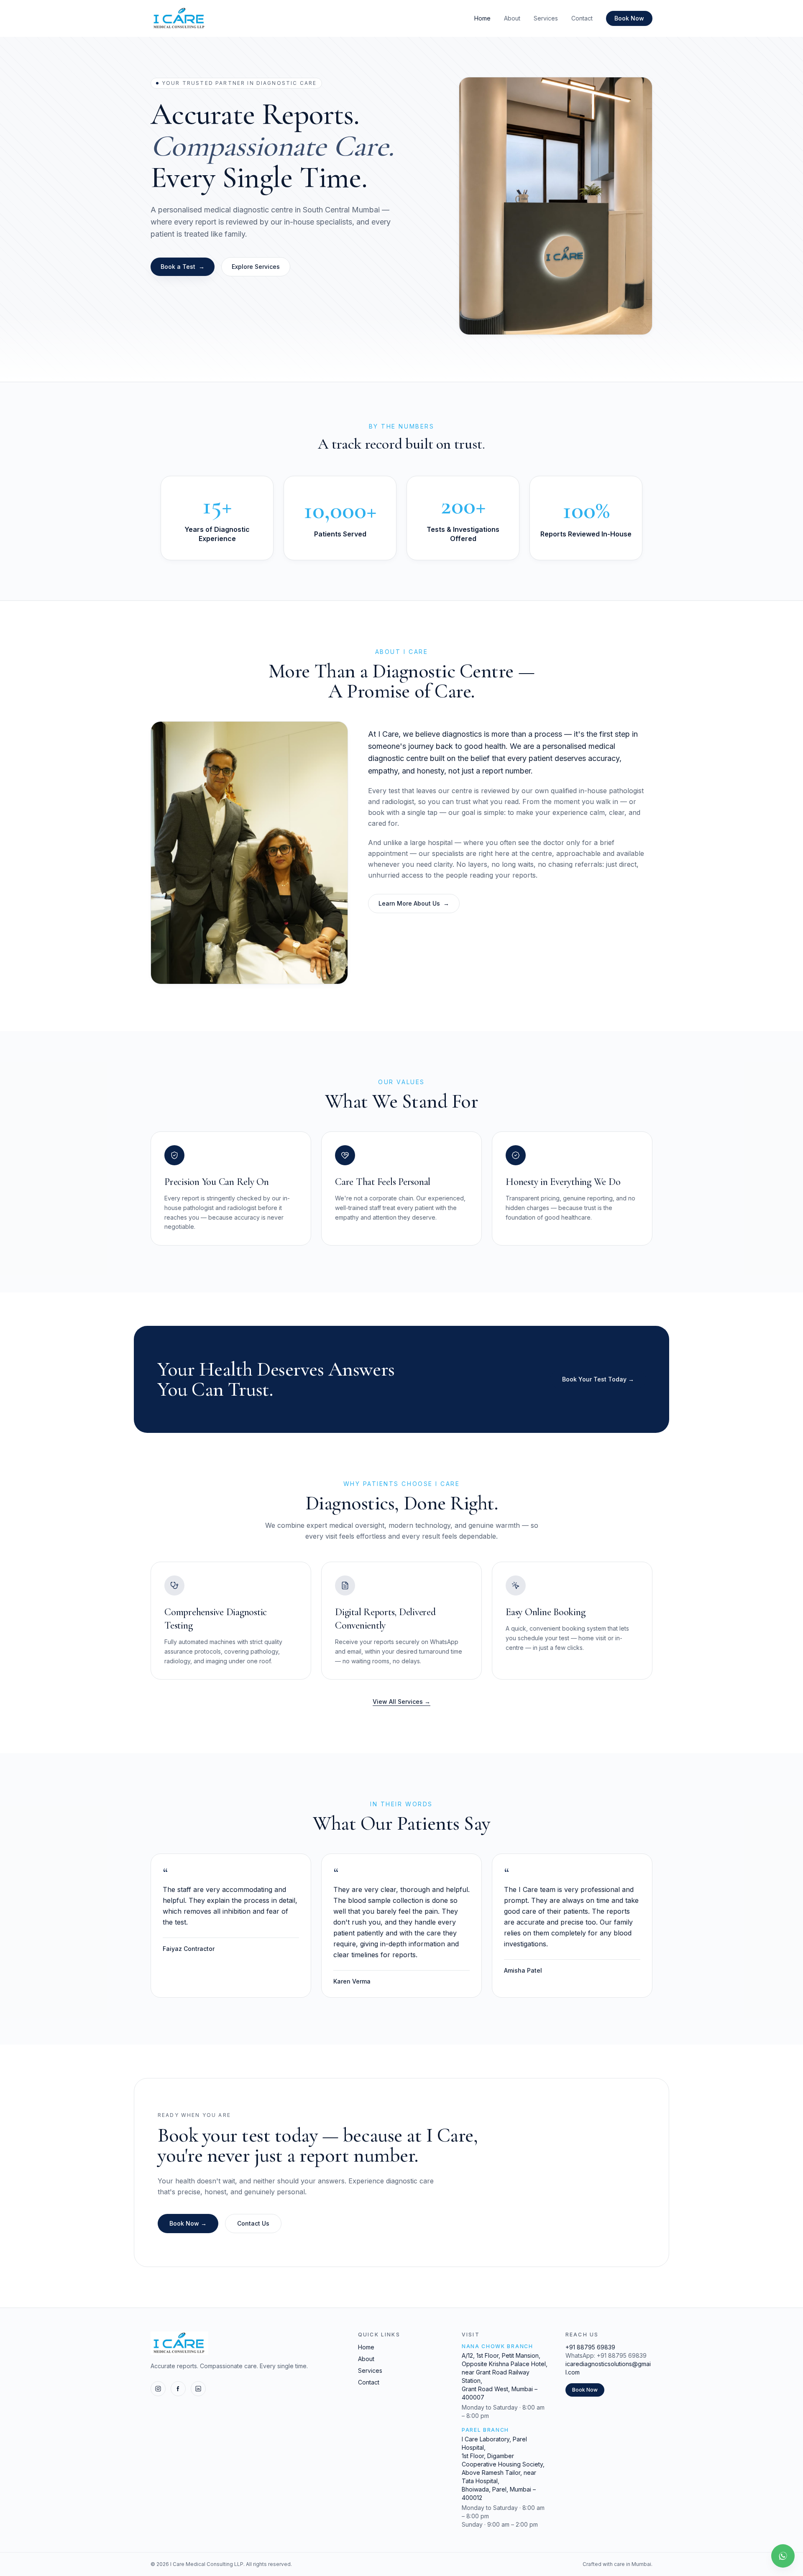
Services (546, 18)
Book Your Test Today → (598, 1379)
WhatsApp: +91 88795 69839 (606, 2355)
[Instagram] (158, 2389)
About (512, 18)
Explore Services (256, 267)
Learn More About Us (414, 903)
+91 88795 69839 (590, 2347)
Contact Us (253, 2223)
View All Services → (401, 1702)
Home (482, 18)
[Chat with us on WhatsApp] (783, 2556)
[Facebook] (178, 2389)
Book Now (629, 18)
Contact (582, 18)
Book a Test (183, 267)
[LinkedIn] (198, 2389)
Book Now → (188, 2223)
